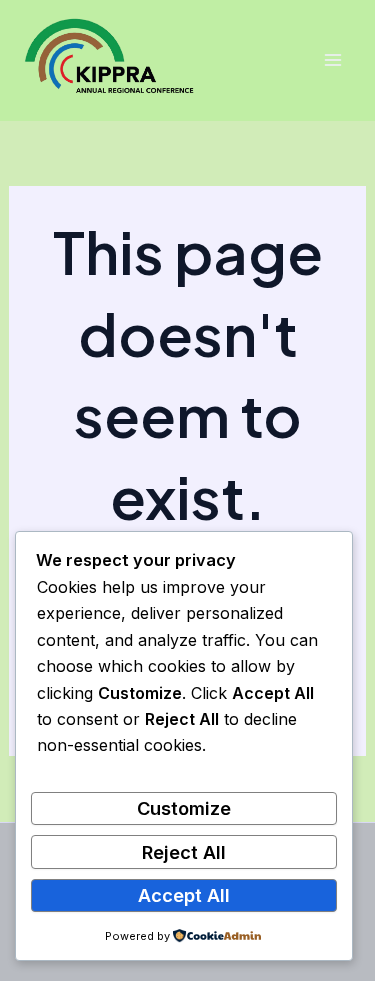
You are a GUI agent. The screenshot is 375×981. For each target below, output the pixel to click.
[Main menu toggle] (332, 60)
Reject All (184, 852)
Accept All (184, 895)
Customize (184, 808)
